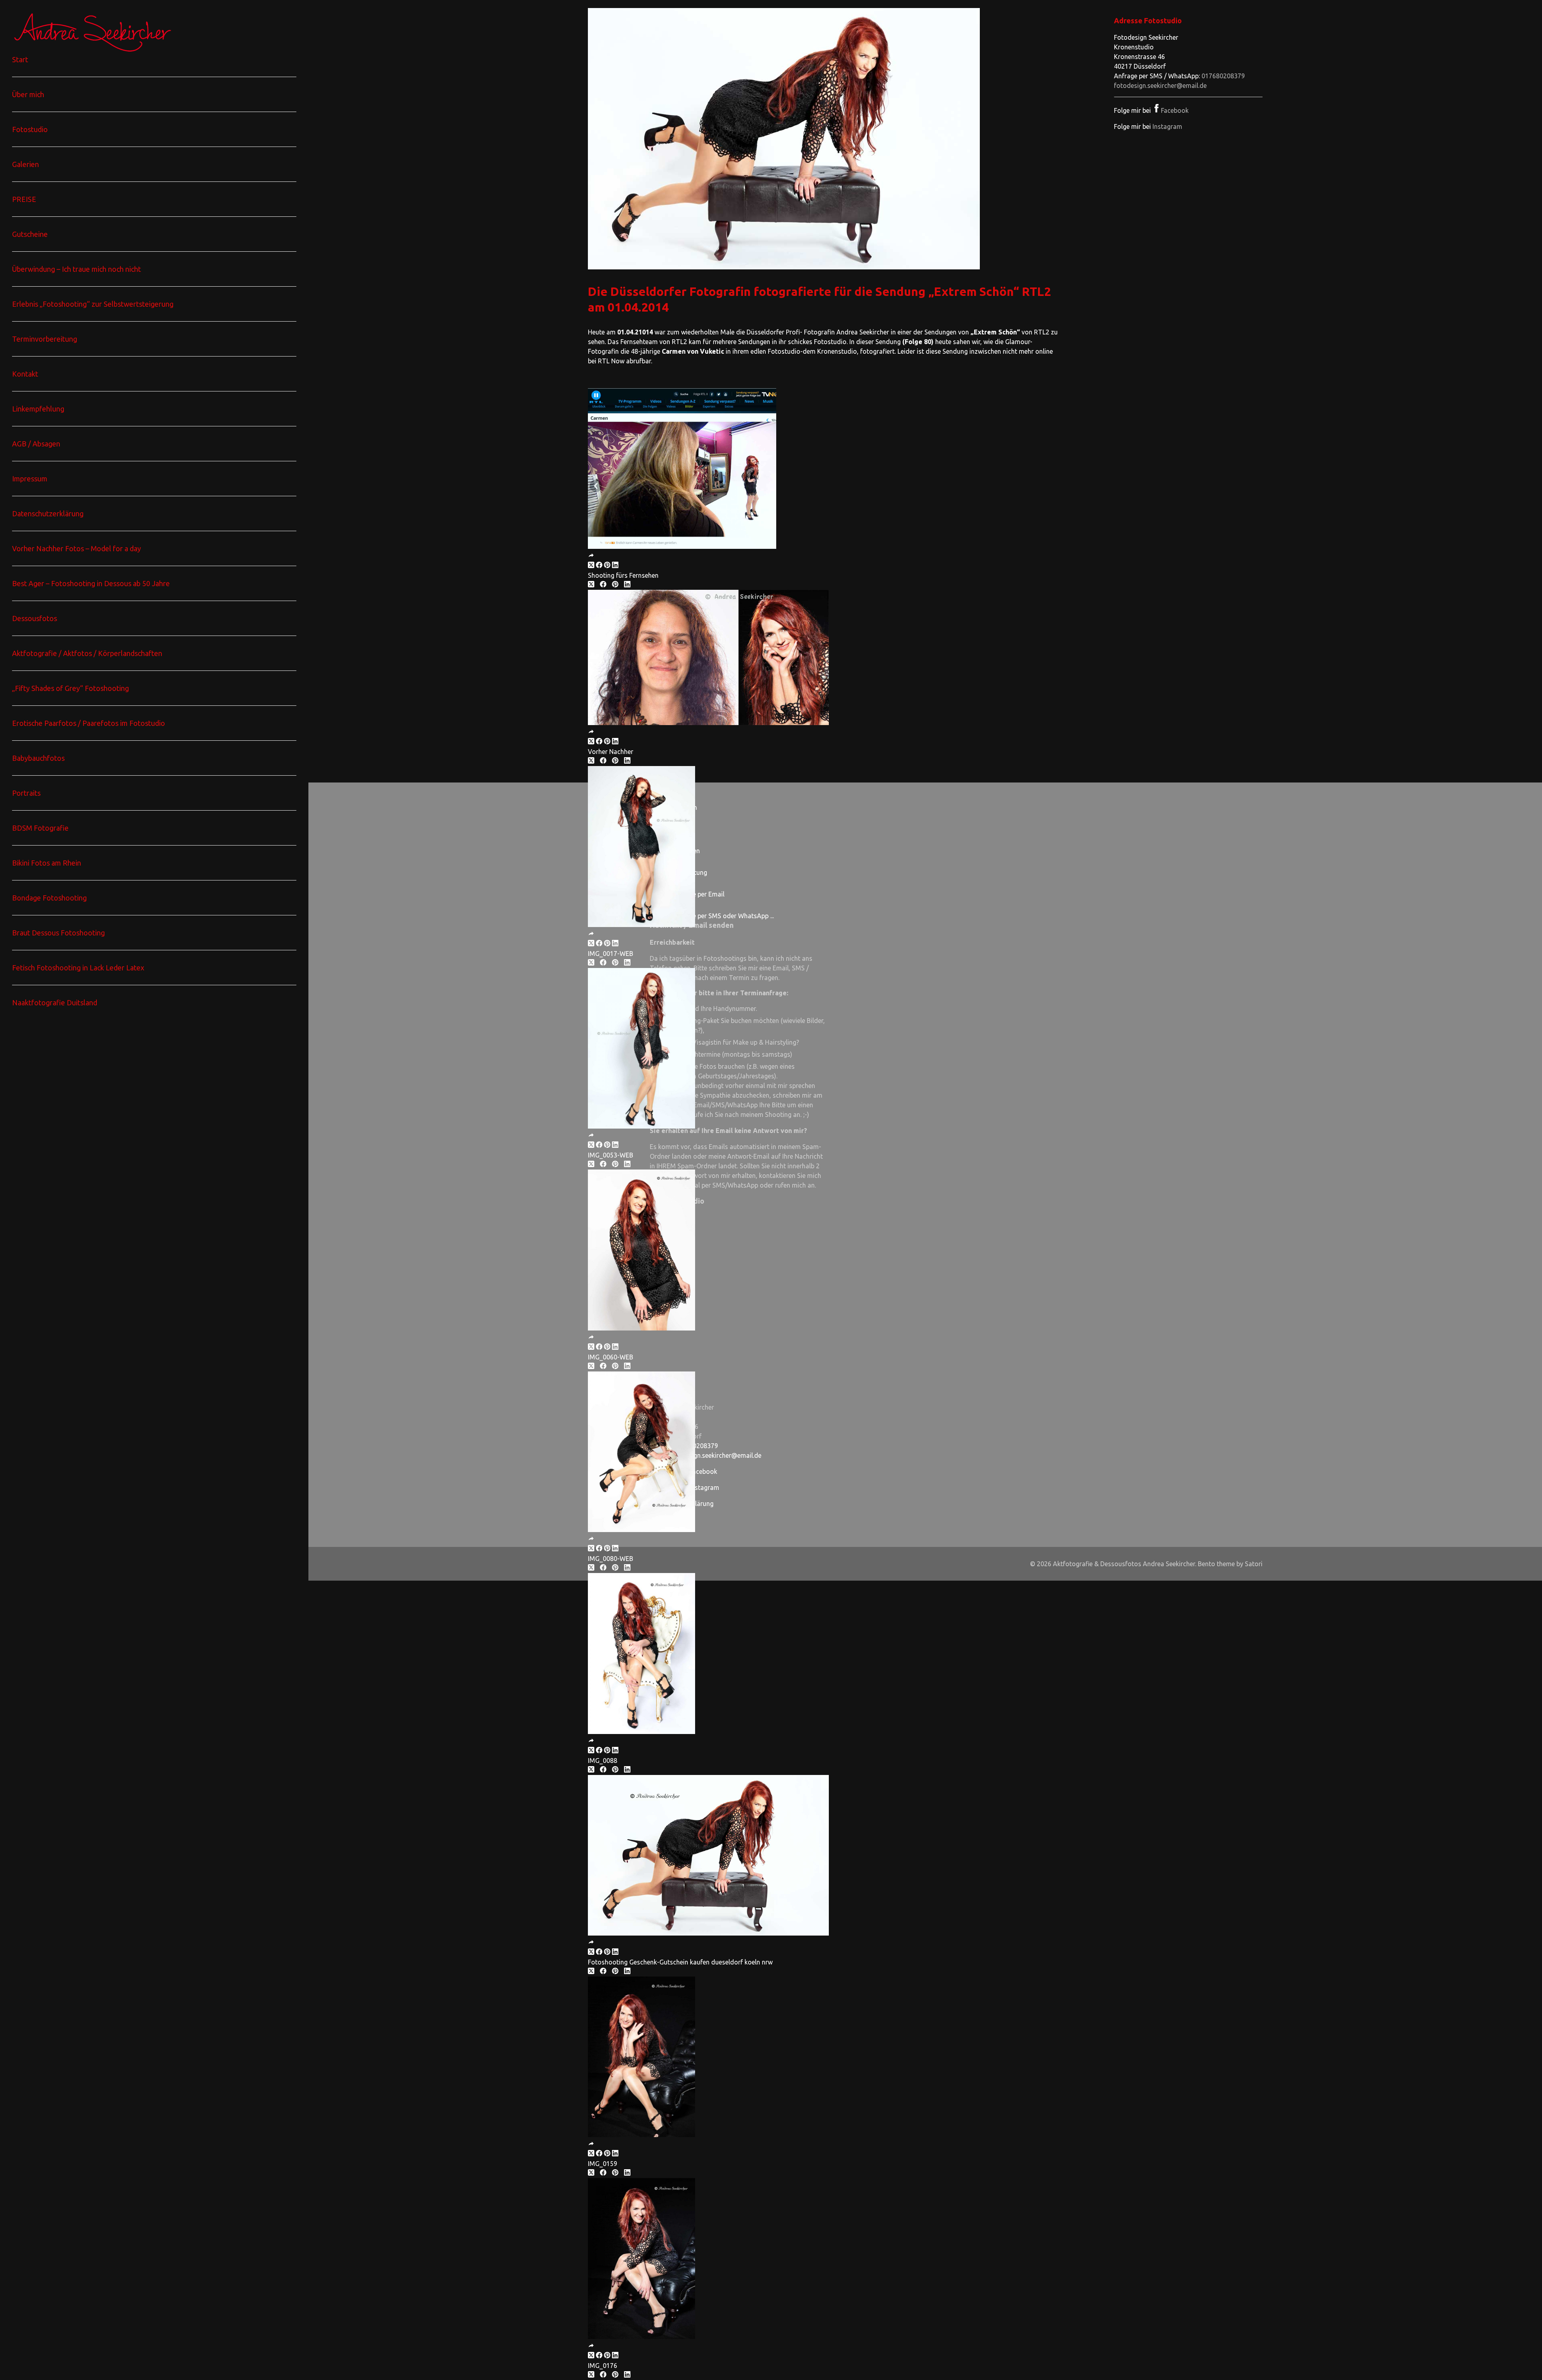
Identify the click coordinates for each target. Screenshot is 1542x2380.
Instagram (1167, 126)
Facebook (1175, 110)
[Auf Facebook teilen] (599, 566)
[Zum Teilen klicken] (591, 556)
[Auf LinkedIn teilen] (615, 566)
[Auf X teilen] (591, 566)
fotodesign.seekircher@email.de (1160, 86)
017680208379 (1223, 76)
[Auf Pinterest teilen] (607, 566)
